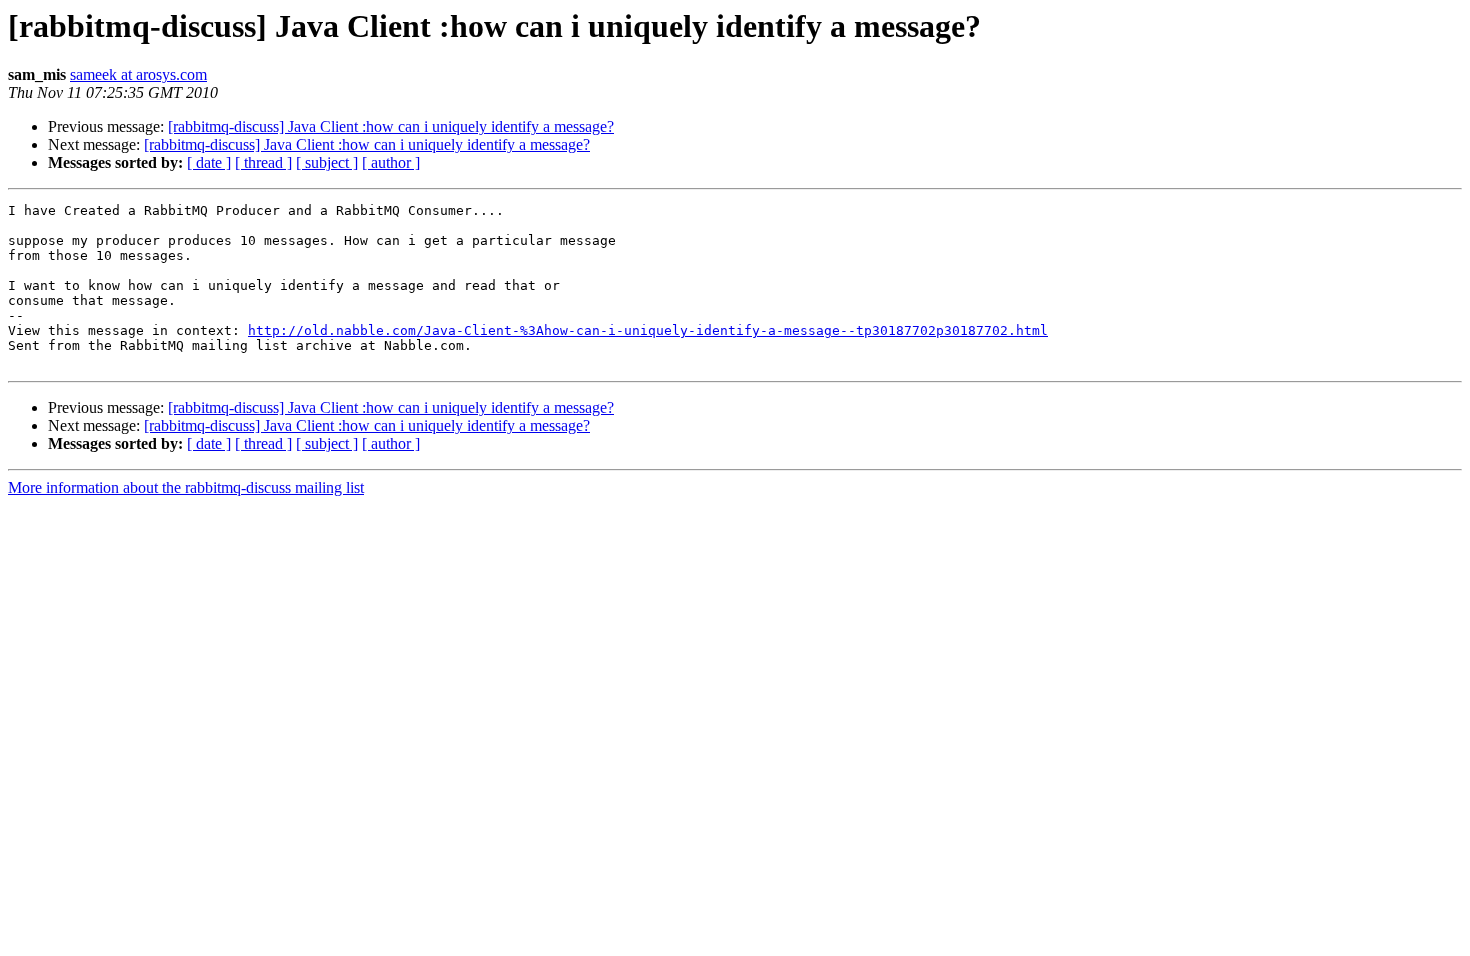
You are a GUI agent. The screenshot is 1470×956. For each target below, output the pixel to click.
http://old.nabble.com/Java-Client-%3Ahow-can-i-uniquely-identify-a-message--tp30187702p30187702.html (648, 330)
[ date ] (209, 162)
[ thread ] (263, 162)
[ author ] (391, 162)
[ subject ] (327, 162)
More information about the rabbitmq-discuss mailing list (186, 487)
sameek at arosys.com (138, 74)
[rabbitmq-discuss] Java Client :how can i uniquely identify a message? (391, 126)
